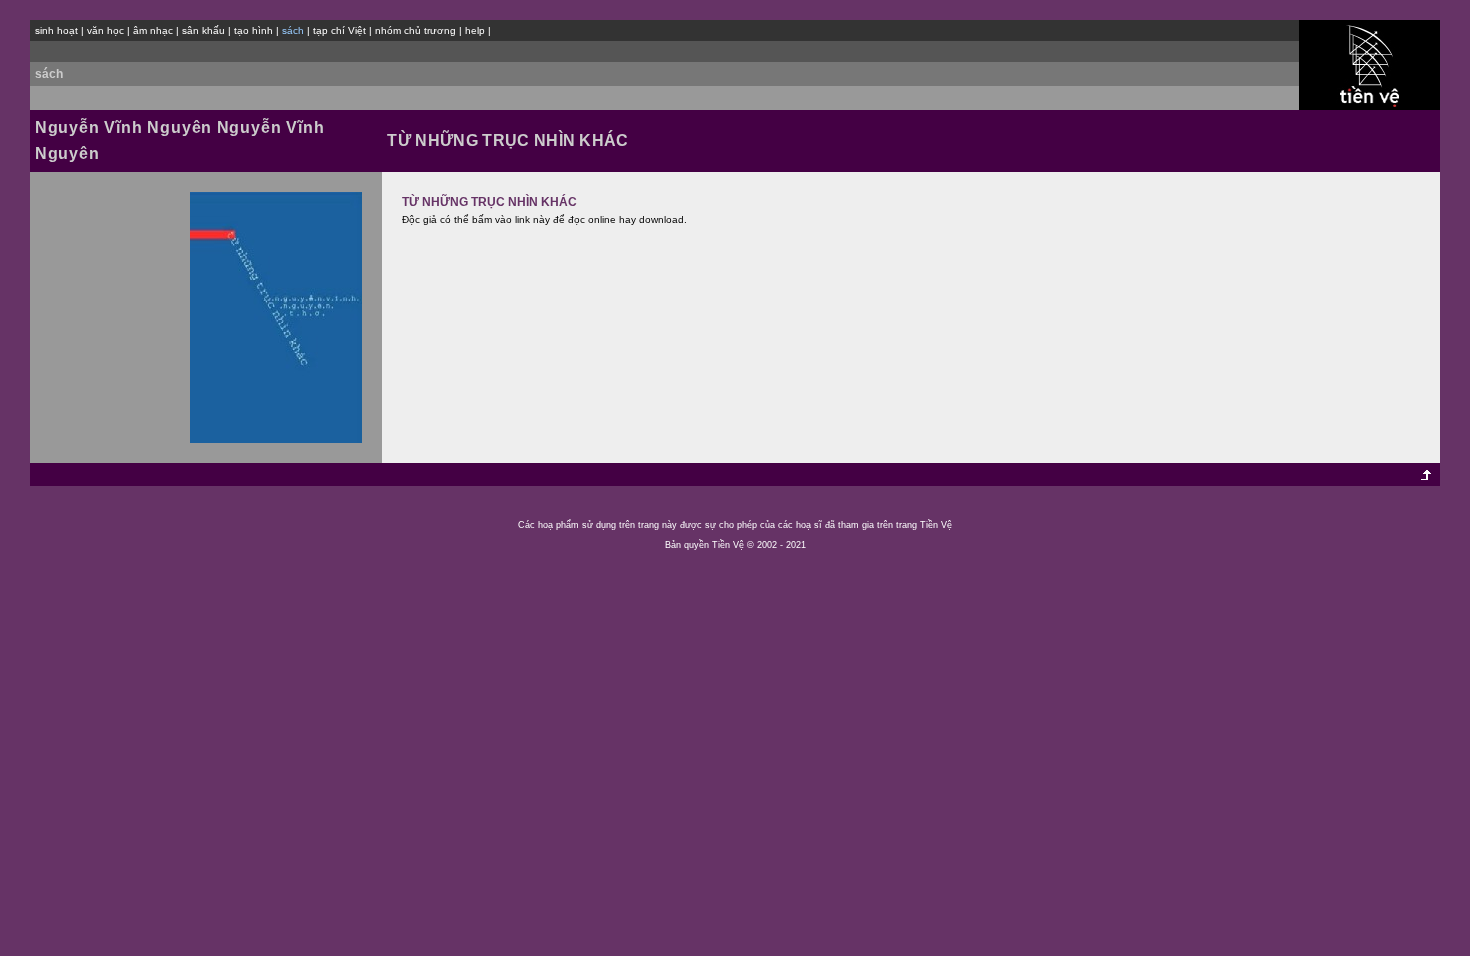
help (475, 30)
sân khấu (203, 30)
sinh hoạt (56, 30)
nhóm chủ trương (415, 30)
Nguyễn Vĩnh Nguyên (123, 127)
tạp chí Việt (339, 30)
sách (49, 74)
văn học (105, 30)
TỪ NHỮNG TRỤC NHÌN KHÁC (489, 202)
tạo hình (253, 30)
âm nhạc (153, 30)
